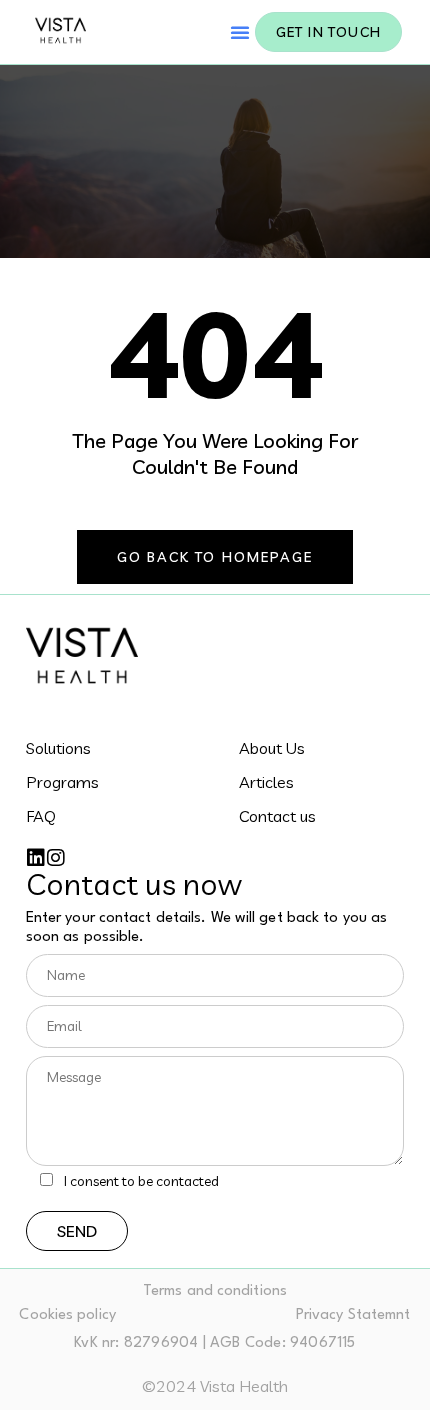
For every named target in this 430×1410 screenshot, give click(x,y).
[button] (240, 32)
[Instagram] (56, 858)
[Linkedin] (36, 858)
